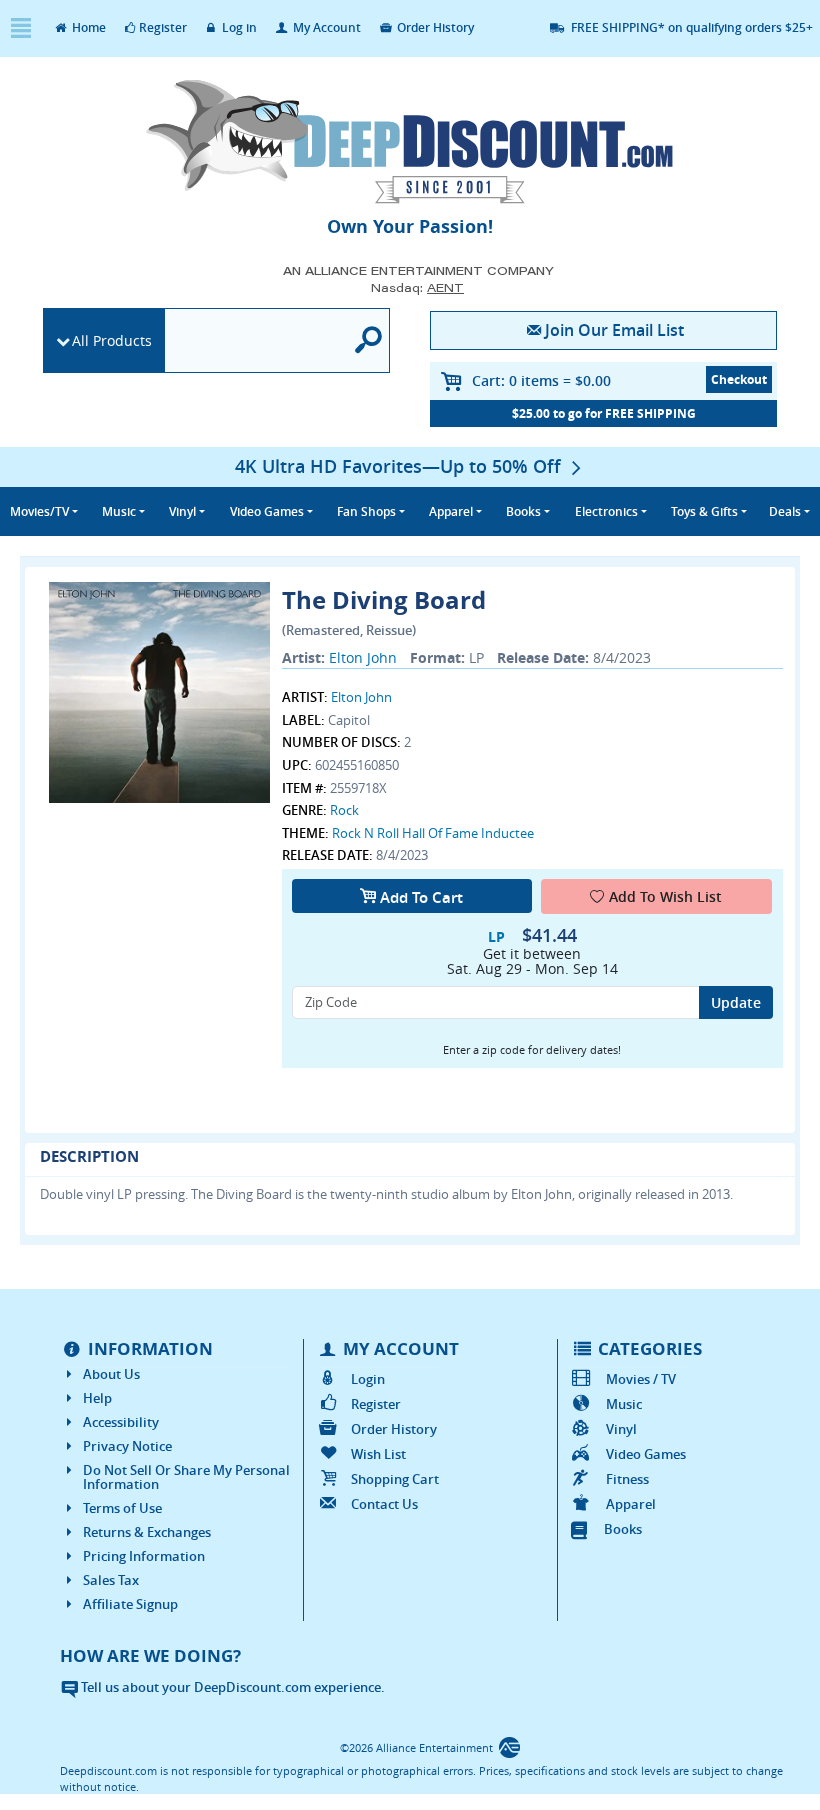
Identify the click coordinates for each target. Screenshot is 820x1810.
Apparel (630, 1504)
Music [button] (119, 511)
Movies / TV (640, 1379)
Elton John (363, 657)
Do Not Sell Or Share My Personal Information (186, 1477)
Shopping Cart (395, 1479)
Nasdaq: (417, 287)
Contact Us (384, 1504)
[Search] (369, 340)
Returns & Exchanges (147, 1532)
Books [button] (523, 511)
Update (736, 1002)
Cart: (541, 380)
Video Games (645, 1454)
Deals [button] (785, 511)
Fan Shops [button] (366, 511)
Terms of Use (122, 1508)
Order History (434, 27)
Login (368, 1379)
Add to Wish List (665, 896)
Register (163, 27)
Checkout (739, 379)
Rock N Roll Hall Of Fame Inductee (433, 833)
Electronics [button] (606, 511)
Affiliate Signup (130, 1604)
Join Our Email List (614, 330)
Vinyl (621, 1429)
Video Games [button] (267, 511)
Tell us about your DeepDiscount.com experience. (231, 1687)
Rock (344, 810)
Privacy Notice (127, 1446)
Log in (238, 27)
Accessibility (121, 1422)
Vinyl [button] (182, 511)
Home (87, 27)
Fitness (627, 1479)
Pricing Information (144, 1556)
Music (623, 1404)
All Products (112, 340)
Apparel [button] (451, 511)
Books (623, 1529)
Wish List (378, 1454)
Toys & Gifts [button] (704, 511)
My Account (325, 27)
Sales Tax (111, 1580)
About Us (111, 1374)
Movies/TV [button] (39, 511)
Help (97, 1398)
